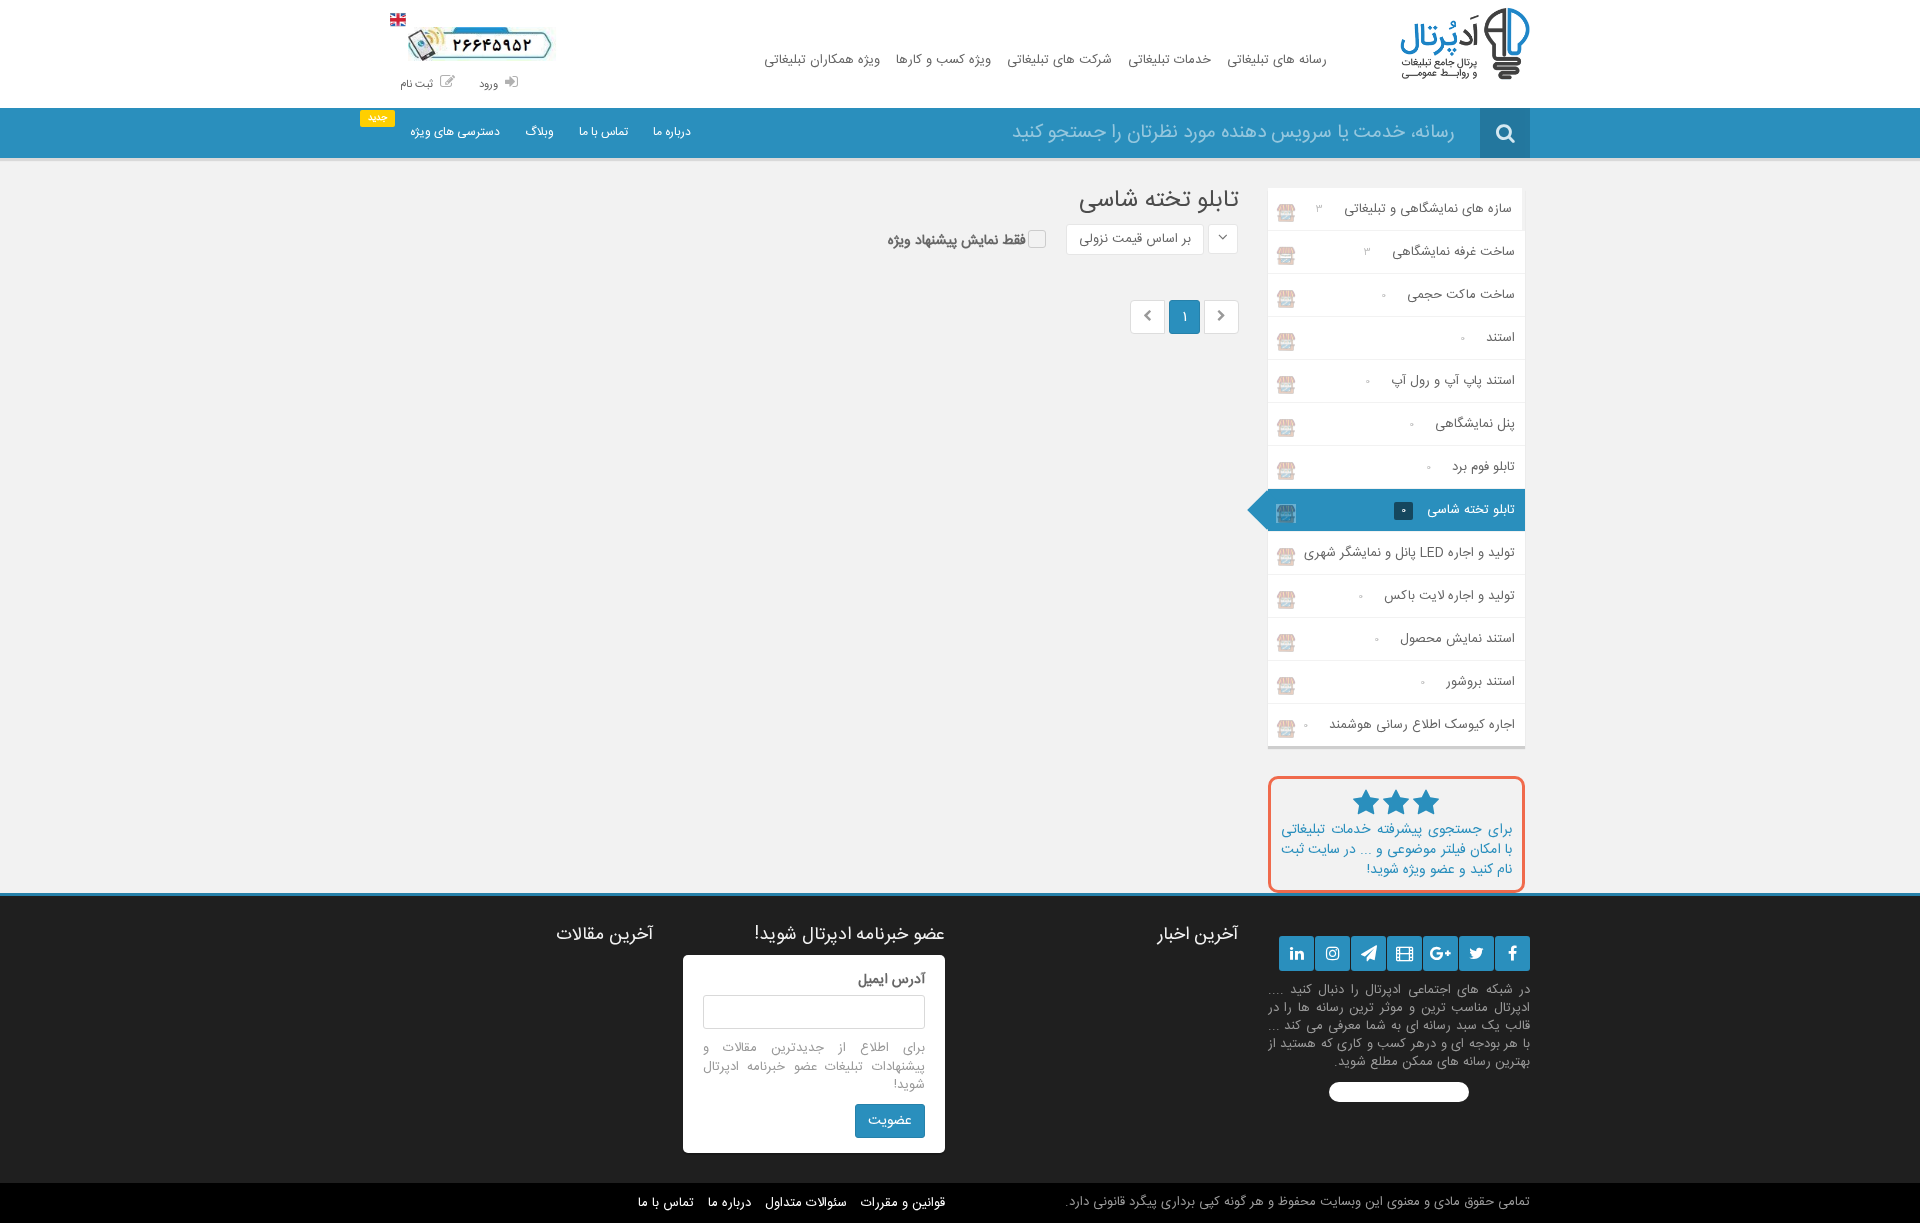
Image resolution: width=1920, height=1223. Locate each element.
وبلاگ (539, 132)
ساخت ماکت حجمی (1448, 295)
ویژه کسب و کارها (943, 60)
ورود (488, 85)
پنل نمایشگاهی (1462, 424)
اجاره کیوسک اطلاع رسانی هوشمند (1409, 725)
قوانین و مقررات (903, 1203)
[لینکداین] (1296, 953)
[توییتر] (1476, 953)
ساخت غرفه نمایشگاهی (1439, 252)
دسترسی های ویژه (455, 132)
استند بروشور (1467, 682)
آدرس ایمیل (891, 980)
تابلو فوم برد (1470, 467)
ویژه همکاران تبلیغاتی (822, 60)
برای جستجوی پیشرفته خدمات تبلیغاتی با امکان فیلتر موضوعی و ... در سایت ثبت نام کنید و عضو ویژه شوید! (1397, 850)
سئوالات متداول (806, 1203)
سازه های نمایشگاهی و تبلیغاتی (1414, 209)
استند (1487, 338)
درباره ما (672, 132)
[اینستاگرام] (1332, 953)
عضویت (890, 1121)
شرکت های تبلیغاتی (1059, 60)
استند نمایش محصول (1444, 639)
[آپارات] (1404, 953)
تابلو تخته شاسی (1458, 510)
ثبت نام (416, 85)
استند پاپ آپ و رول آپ (1440, 381)
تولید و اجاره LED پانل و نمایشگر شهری (1409, 558)
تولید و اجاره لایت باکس (1436, 596)
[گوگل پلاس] (1440, 953)
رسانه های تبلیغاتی (1277, 60)
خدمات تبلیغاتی (1169, 60)
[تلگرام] (1368, 953)
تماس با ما (603, 132)
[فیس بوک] (1512, 953)
